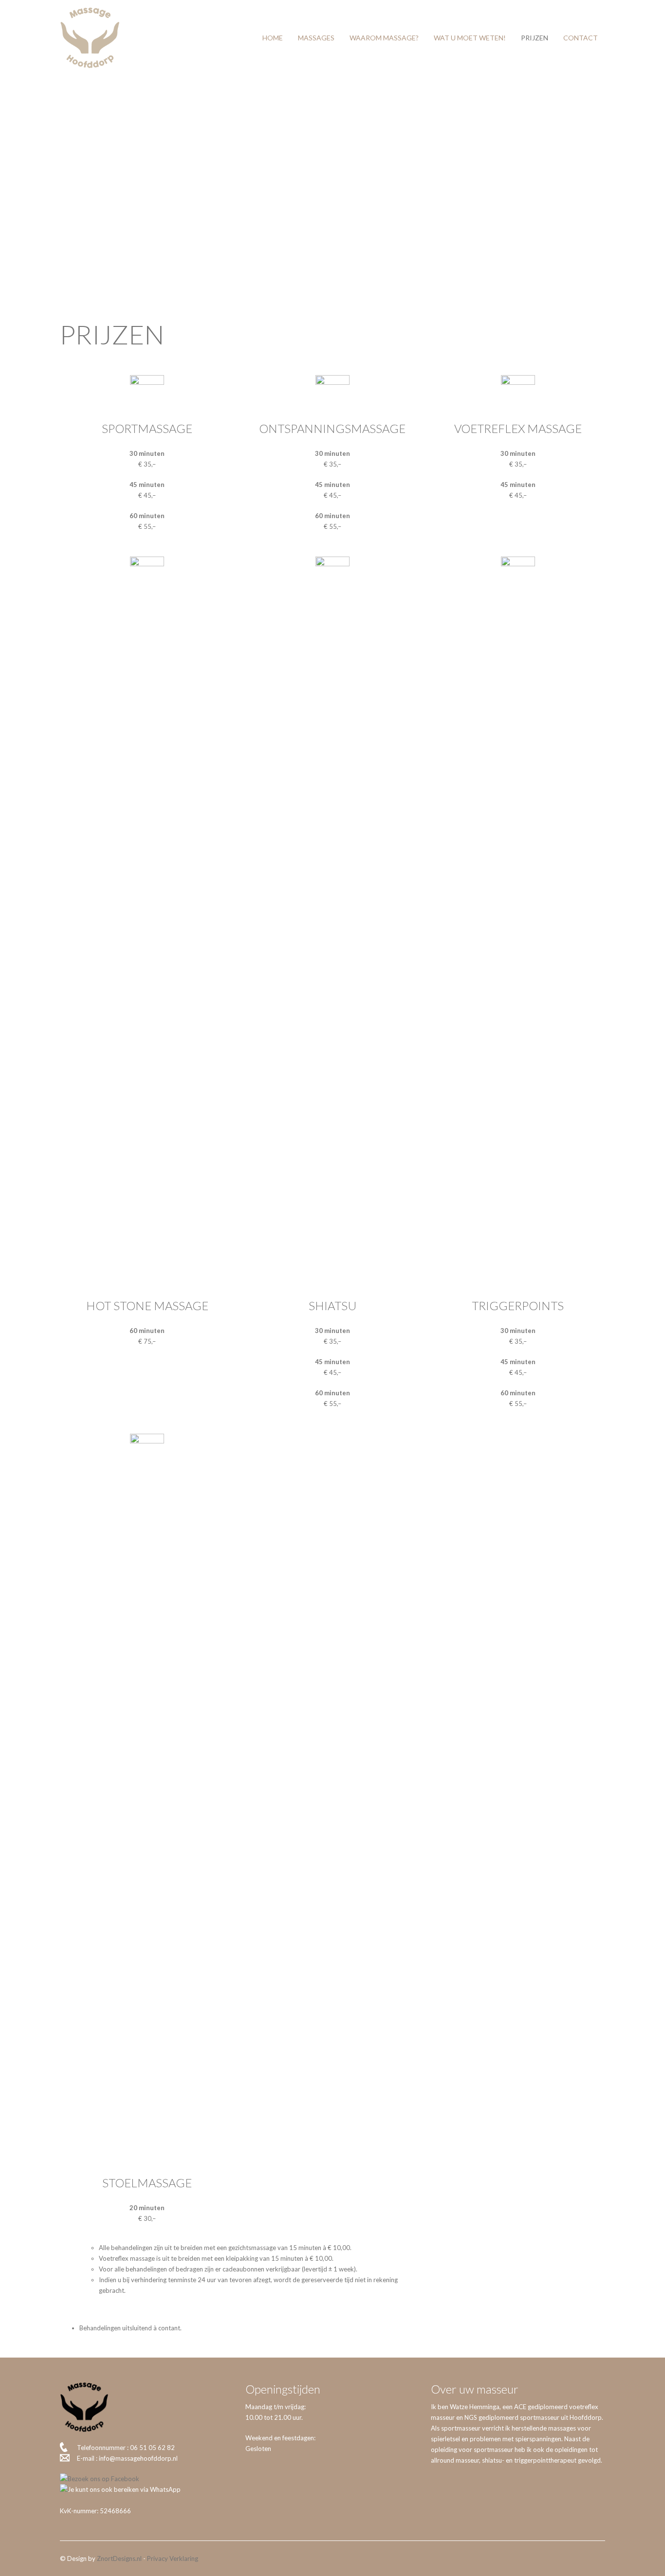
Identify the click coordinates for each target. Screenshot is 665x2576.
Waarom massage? (384, 38)
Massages (316, 38)
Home (273, 38)
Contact (581, 38)
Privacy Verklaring (173, 2558)
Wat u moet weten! (470, 38)
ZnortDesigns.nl (119, 2558)
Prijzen (535, 38)
